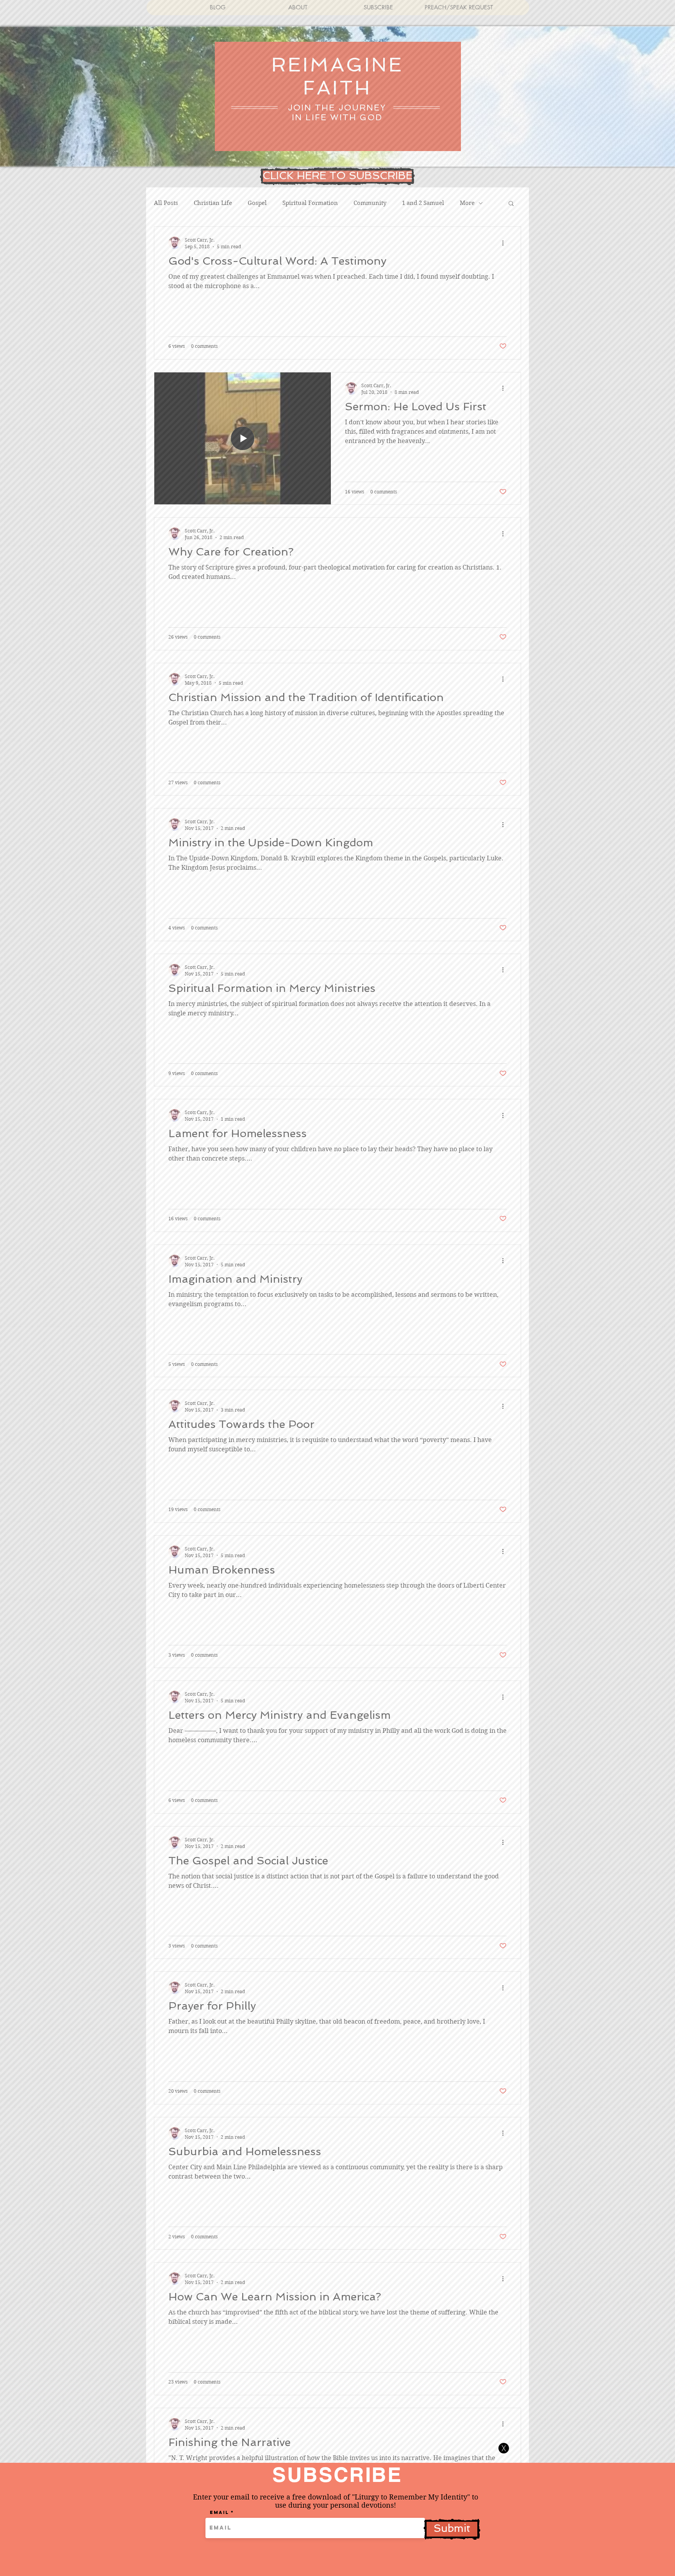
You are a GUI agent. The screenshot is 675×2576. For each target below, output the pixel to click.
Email (219, 2512)
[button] (504, 2448)
